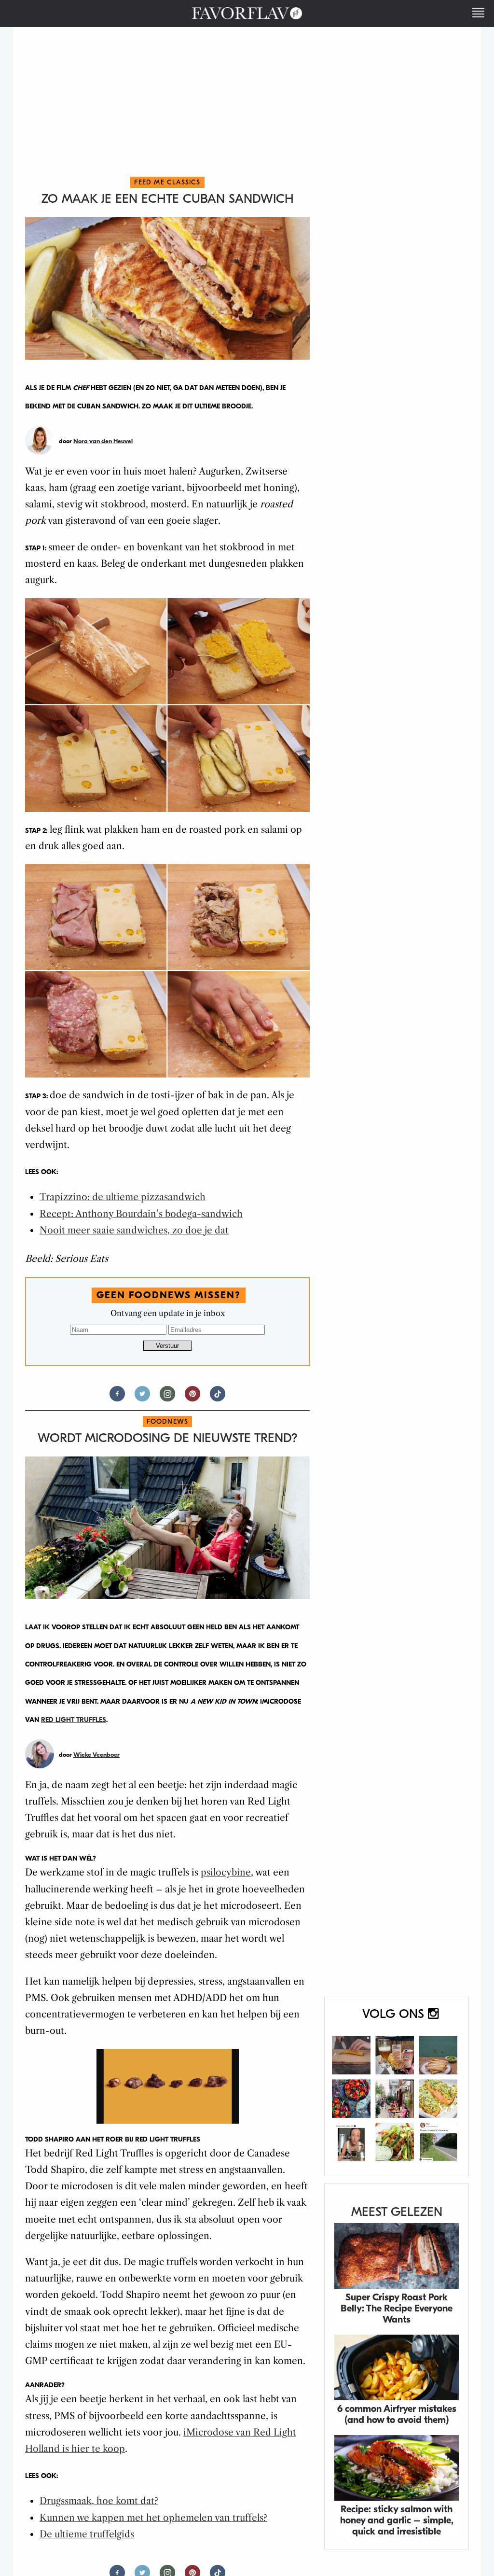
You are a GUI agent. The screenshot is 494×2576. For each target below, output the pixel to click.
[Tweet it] (142, 1398)
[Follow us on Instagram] (167, 1398)
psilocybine (226, 1872)
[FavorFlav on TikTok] (218, 1398)
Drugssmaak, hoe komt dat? (99, 2501)
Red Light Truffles (74, 1720)
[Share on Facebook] (117, 1398)
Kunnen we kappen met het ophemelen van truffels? (153, 2518)
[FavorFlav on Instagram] (397, 2086)
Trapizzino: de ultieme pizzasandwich (123, 1197)
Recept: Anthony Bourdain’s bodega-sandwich (141, 1214)
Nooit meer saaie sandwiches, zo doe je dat (134, 1230)
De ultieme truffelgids (87, 2534)
